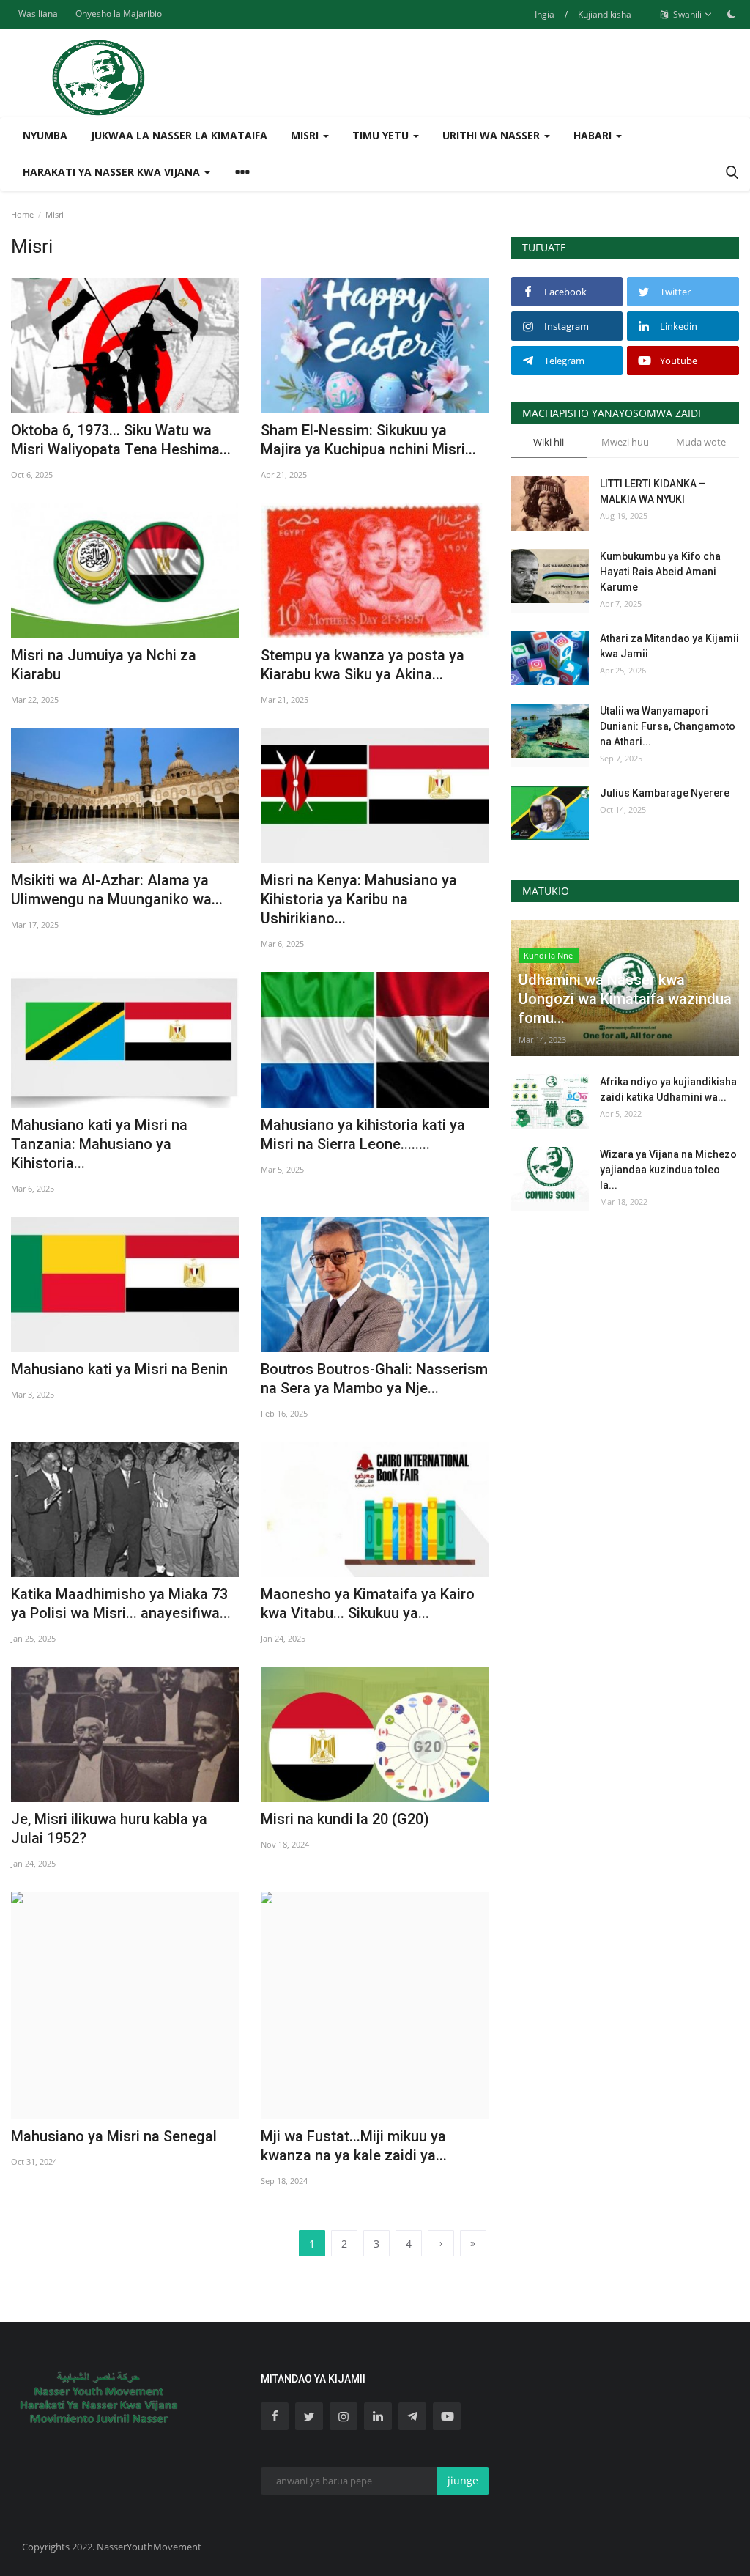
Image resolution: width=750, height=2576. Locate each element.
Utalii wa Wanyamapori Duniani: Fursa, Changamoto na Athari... (668, 726)
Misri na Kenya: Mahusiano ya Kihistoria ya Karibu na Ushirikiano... (359, 899)
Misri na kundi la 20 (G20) (345, 1819)
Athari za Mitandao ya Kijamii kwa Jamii (669, 646)
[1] (731, 14)
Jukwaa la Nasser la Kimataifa (179, 135)
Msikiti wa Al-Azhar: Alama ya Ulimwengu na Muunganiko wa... (117, 890)
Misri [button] (306, 135)
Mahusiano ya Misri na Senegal (114, 2136)
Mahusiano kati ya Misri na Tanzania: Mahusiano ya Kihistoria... (99, 1144)
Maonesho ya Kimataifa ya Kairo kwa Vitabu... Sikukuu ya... (368, 1603)
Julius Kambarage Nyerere (665, 793)
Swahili (686, 14)
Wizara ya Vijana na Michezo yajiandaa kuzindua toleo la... (668, 1170)
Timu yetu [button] (382, 135)
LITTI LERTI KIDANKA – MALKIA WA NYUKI (653, 491)
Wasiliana (38, 14)
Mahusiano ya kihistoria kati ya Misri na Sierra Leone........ (363, 1134)
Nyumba (45, 135)
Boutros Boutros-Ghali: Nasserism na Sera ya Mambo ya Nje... (374, 1379)
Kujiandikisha (605, 14)
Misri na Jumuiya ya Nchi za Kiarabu (104, 665)
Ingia (545, 14)
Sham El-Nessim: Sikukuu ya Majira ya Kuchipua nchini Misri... (368, 440)
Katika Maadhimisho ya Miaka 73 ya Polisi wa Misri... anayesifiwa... (121, 1603)
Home (22, 214)
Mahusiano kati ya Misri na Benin (119, 1369)
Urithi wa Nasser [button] (493, 135)
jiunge (463, 2480)
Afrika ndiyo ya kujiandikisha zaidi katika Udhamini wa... (668, 1089)
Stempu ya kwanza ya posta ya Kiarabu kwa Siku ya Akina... (363, 665)
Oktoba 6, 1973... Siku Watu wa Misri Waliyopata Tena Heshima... (121, 440)
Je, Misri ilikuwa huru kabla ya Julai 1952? (109, 1828)
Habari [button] (594, 135)
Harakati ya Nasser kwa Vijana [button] (113, 172)
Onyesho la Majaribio (119, 14)
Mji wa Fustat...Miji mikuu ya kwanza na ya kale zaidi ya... (354, 2146)
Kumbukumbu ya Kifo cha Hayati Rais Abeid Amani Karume (660, 572)
